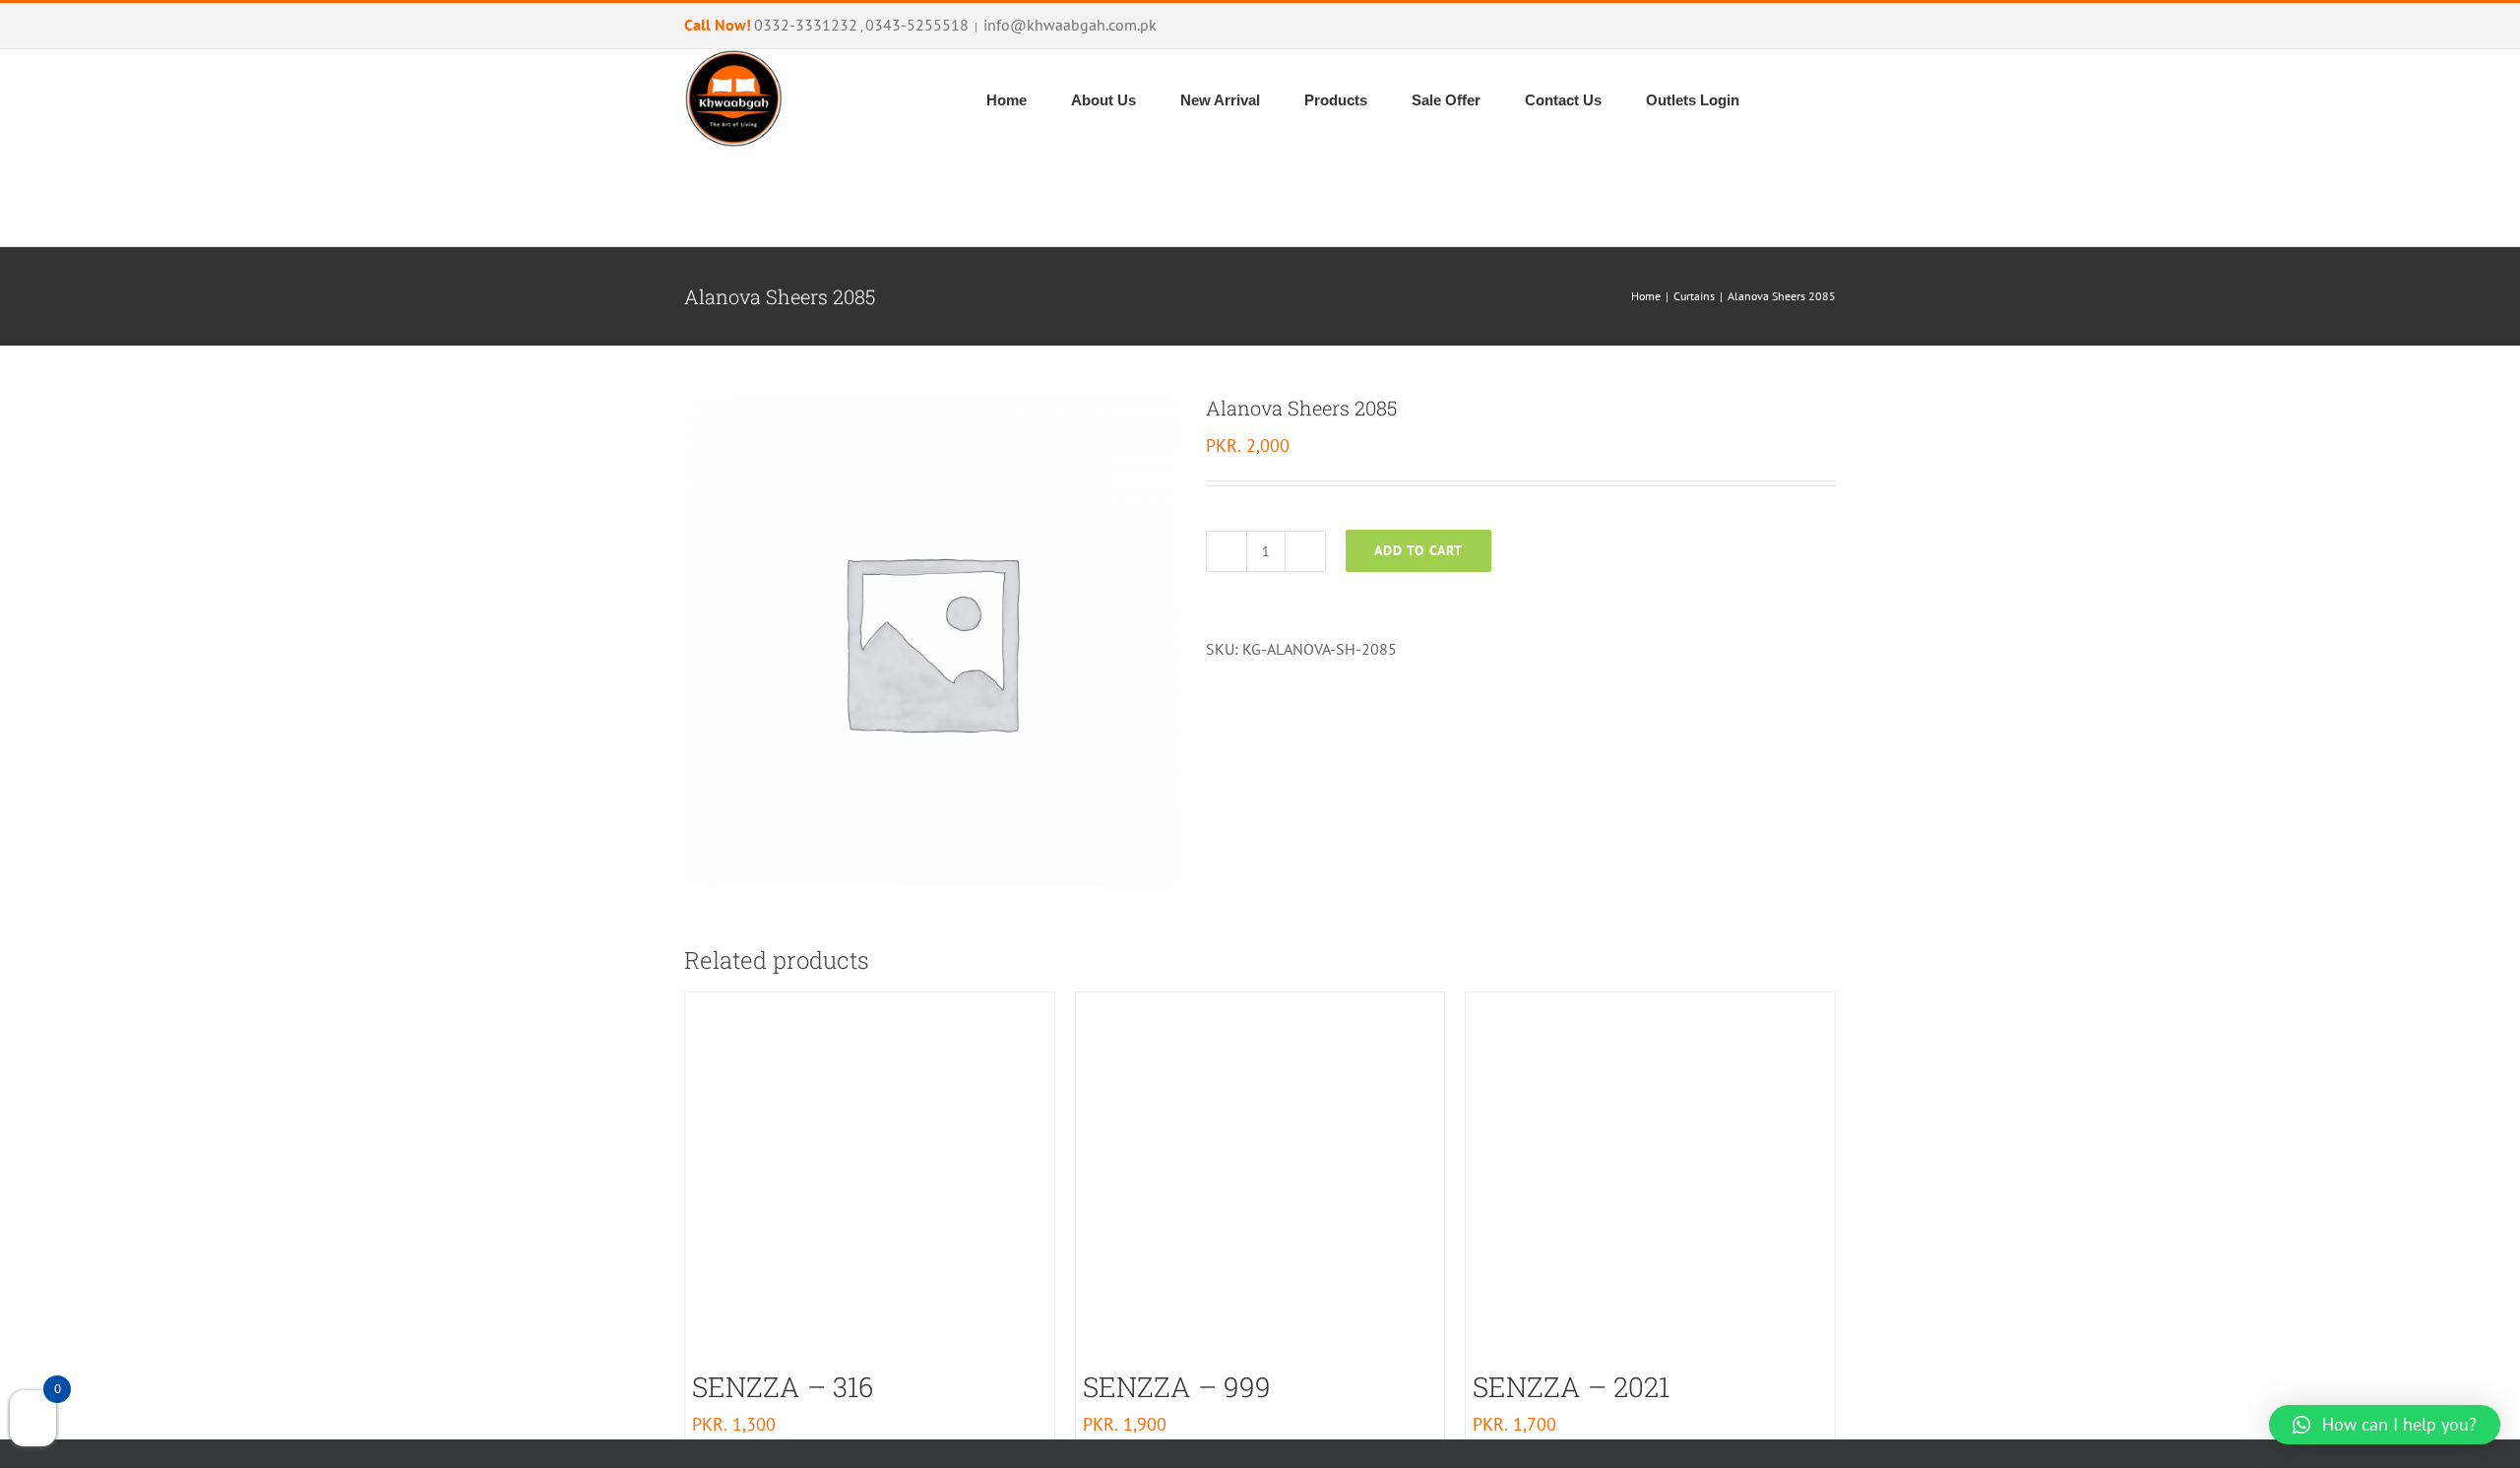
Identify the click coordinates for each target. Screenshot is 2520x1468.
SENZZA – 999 (1177, 1387)
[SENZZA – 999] (1260, 1177)
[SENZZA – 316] (870, 1177)
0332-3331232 (806, 25)
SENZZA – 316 (783, 1387)
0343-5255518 (917, 25)
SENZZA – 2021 (1571, 1387)
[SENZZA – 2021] (1650, 1177)
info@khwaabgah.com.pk (1070, 25)
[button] (1786, 197)
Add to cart (1418, 550)
